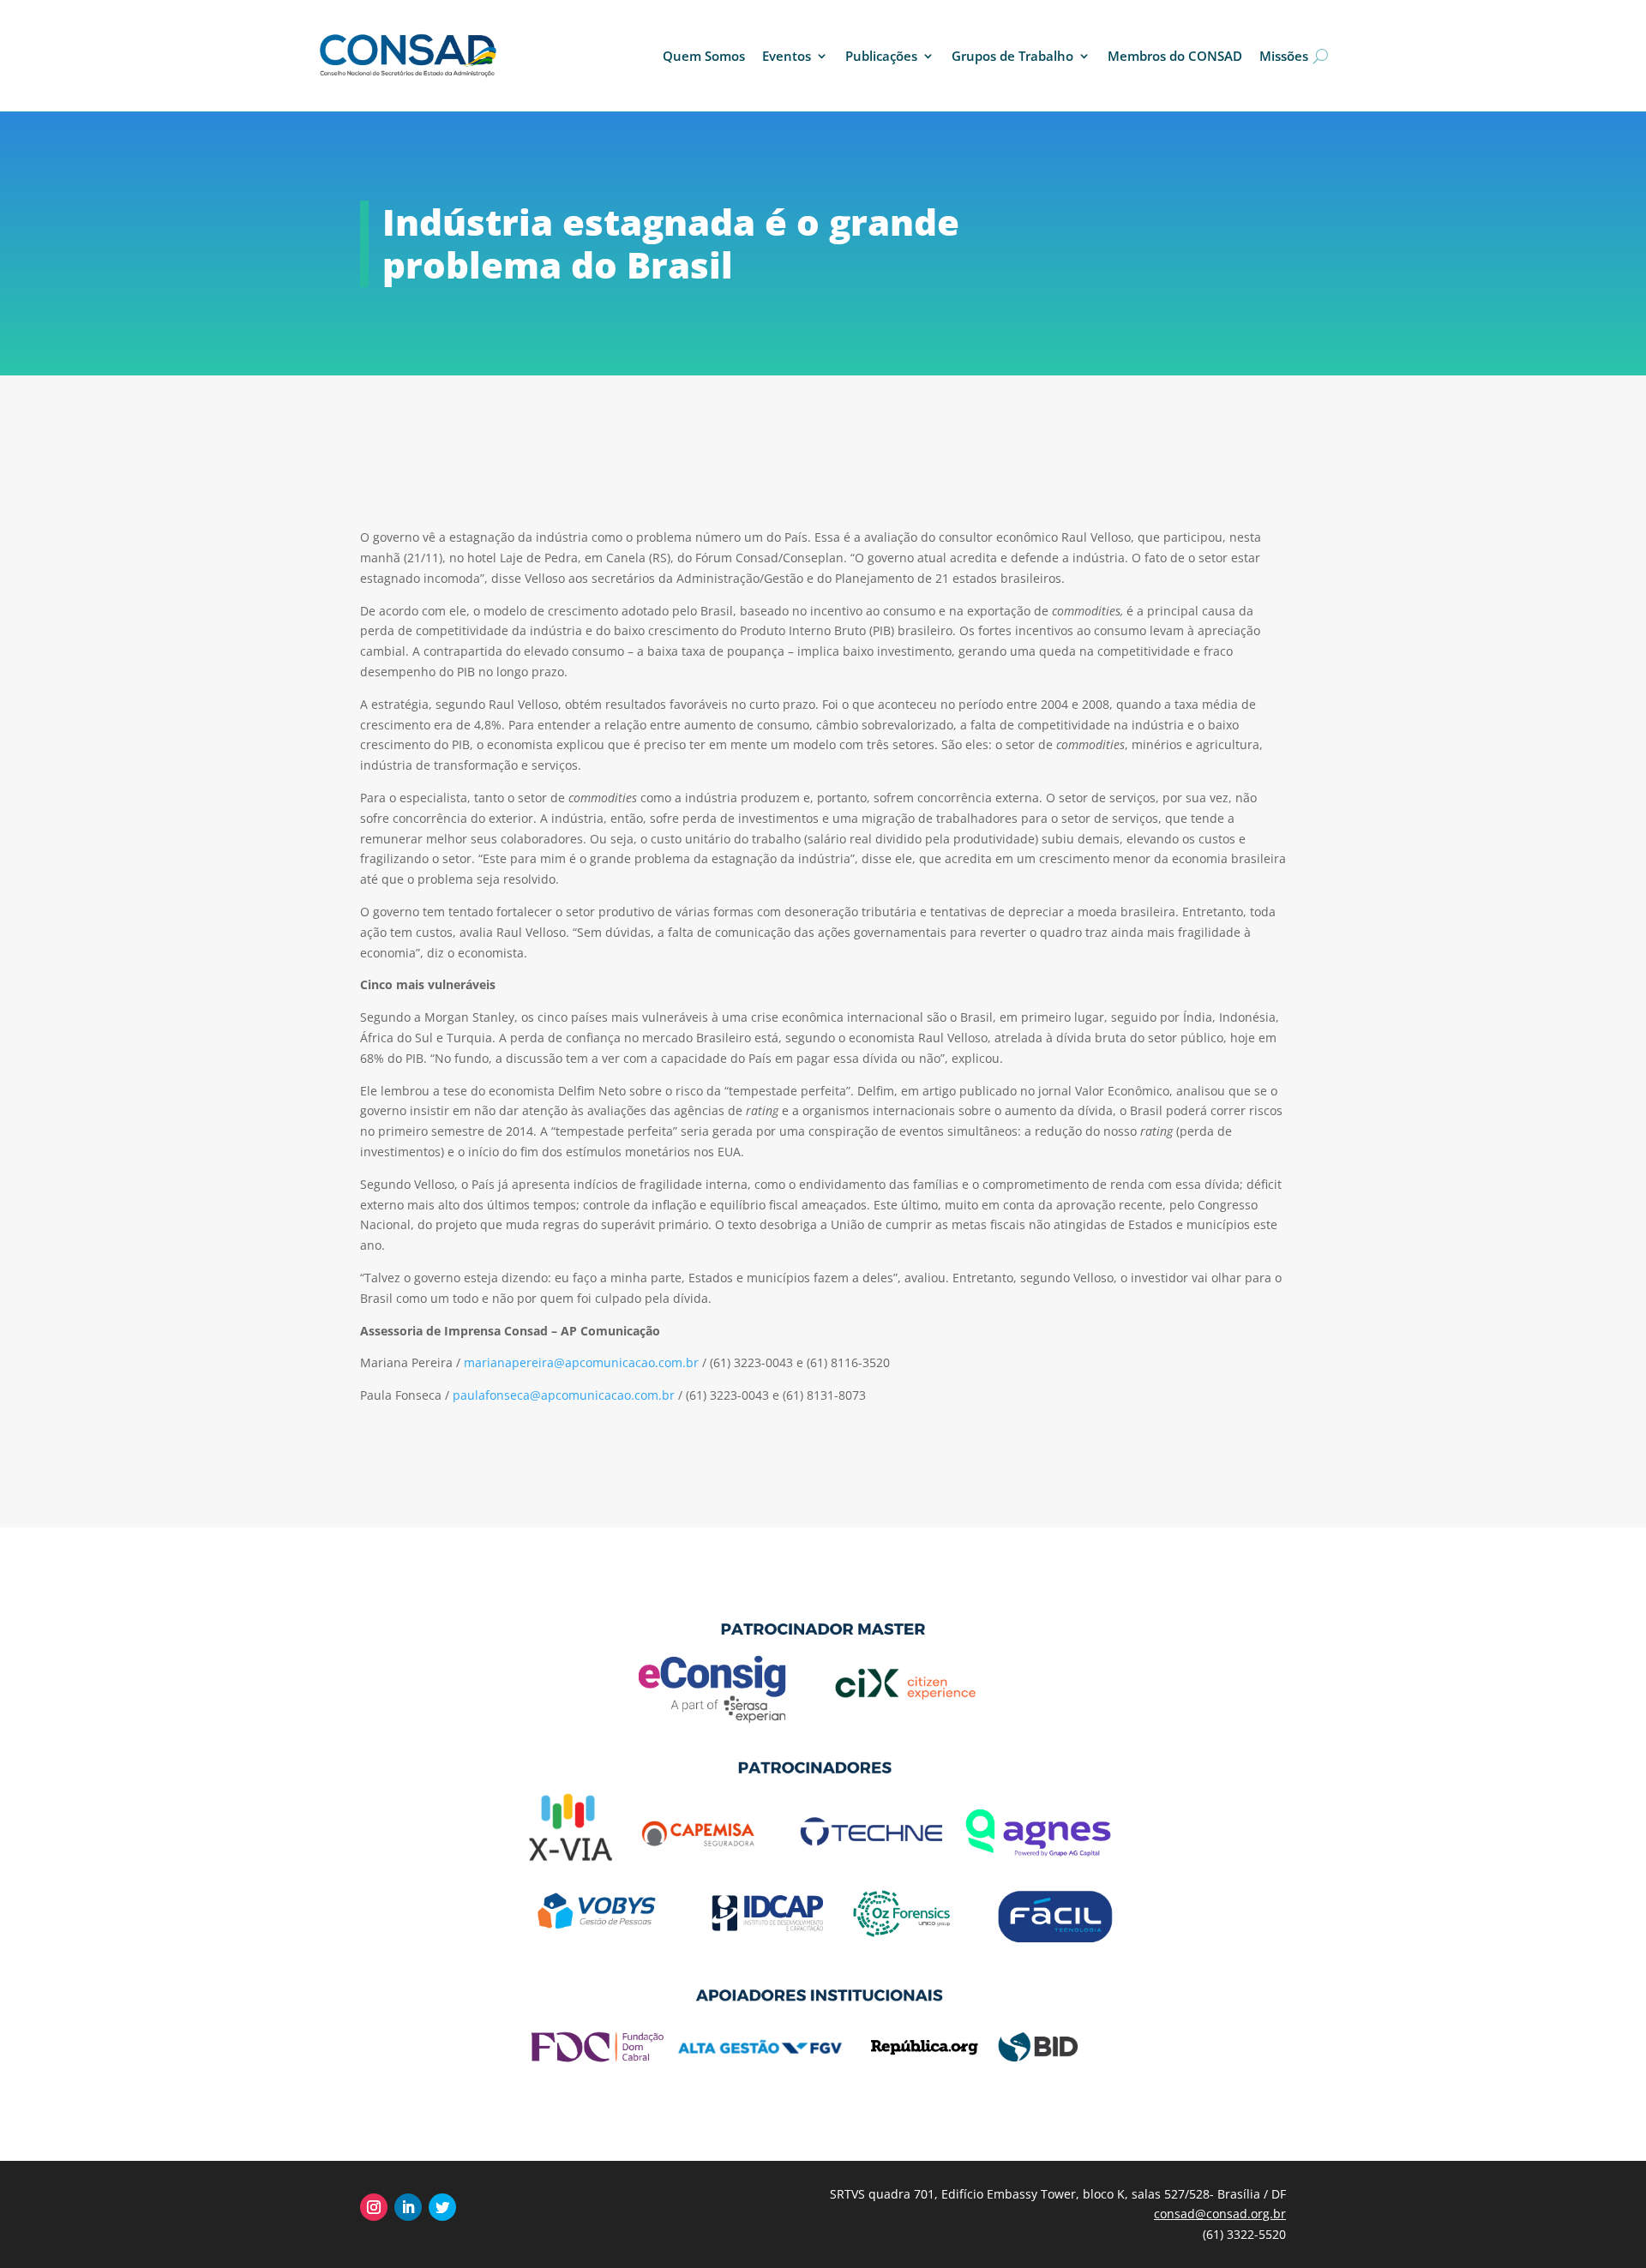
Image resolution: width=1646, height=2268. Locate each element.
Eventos (787, 56)
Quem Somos (704, 56)
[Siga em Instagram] (374, 2207)
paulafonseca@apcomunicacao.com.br (564, 1395)
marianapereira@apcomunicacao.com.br (581, 1362)
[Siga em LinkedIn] (408, 2207)
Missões (1284, 56)
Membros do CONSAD (1175, 56)
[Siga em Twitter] (442, 2207)
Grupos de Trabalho (1012, 56)
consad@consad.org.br (1220, 2214)
